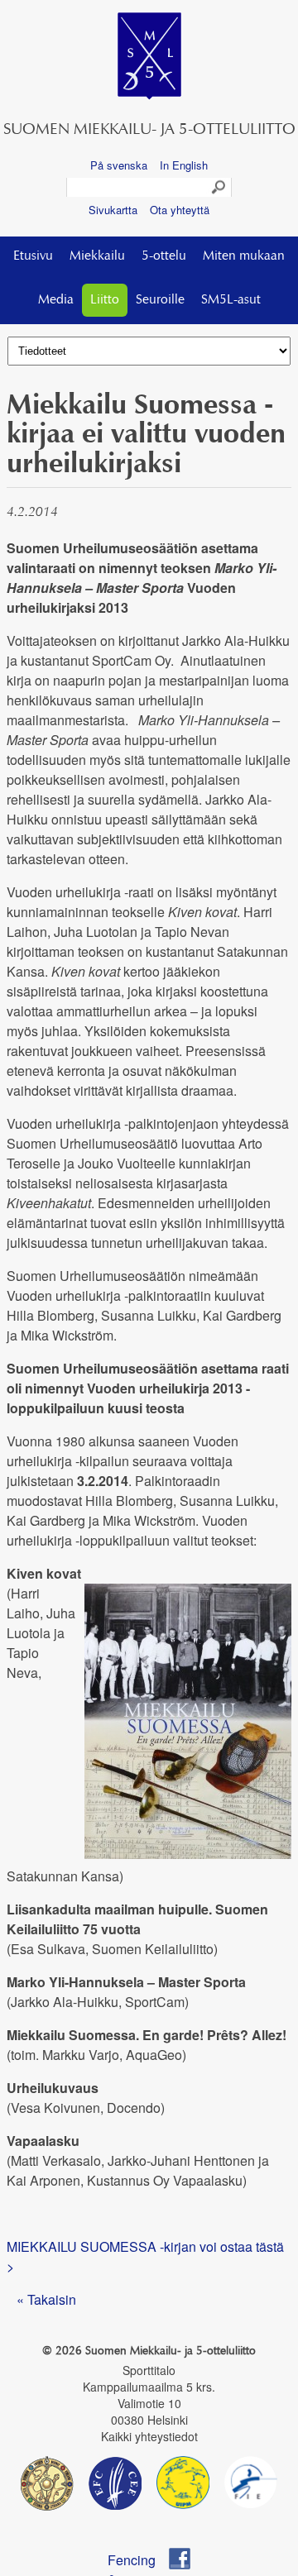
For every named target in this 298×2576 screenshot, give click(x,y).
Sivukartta (113, 210)
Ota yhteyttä (180, 210)
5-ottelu (164, 256)
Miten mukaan (244, 256)
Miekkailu (97, 256)
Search (219, 188)
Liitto (105, 300)
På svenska (119, 165)
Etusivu (33, 256)
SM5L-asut (231, 300)
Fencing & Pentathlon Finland (139, 2560)
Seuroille (160, 300)
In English (184, 165)
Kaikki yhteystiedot (149, 2436)
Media (56, 300)
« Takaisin (46, 2299)
